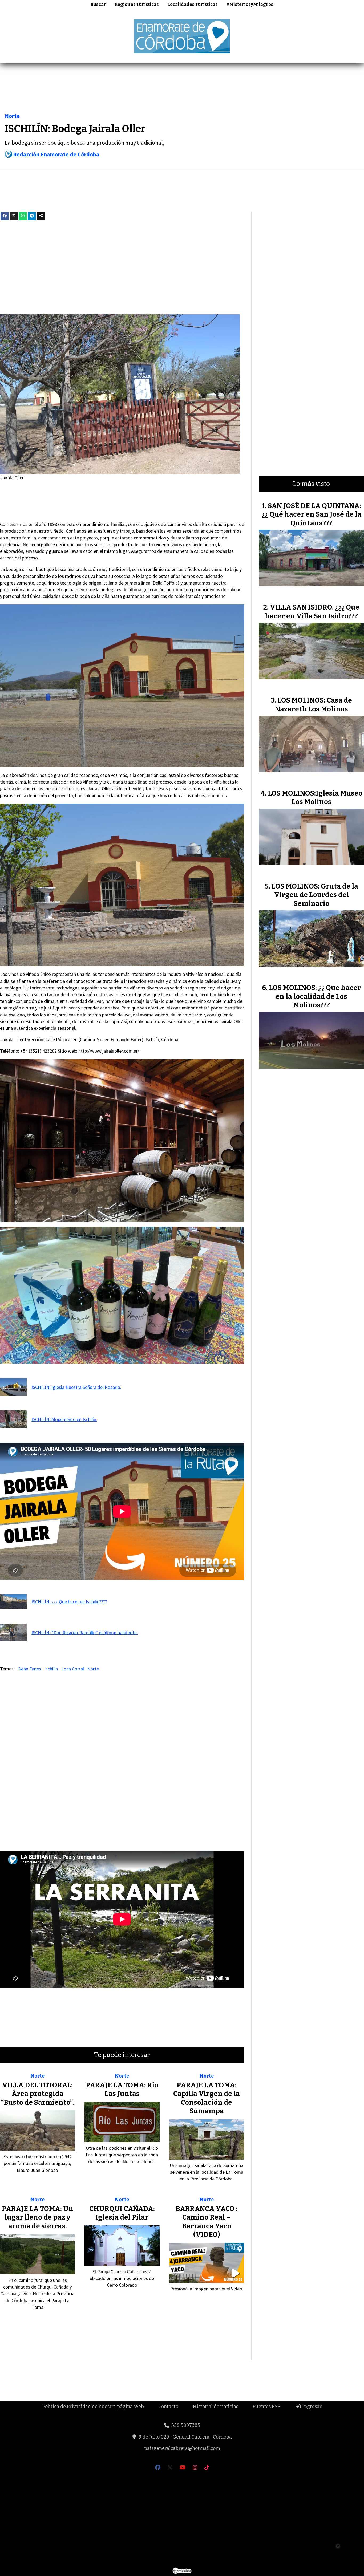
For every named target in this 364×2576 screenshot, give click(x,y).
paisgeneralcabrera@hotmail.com (182, 2448)
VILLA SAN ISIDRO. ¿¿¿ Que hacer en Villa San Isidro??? (312, 612)
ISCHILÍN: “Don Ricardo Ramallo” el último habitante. (85, 1632)
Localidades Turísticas (193, 4)
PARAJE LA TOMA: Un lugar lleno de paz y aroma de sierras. (38, 2217)
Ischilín (51, 1669)
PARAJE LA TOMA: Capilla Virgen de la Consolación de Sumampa (207, 2098)
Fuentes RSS (267, 2407)
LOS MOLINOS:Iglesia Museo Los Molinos (315, 798)
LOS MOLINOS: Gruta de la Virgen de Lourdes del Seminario (315, 895)
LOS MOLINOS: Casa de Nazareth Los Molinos (313, 705)
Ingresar (311, 2407)
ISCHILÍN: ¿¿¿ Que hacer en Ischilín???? (69, 1602)
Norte (12, 116)
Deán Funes (30, 1669)
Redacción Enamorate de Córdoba (56, 154)
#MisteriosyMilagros (250, 4)
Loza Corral (73, 1669)
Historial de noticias (215, 2407)
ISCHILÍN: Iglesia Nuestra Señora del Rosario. (76, 1387)
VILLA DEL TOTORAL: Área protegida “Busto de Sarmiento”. (37, 2094)
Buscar (98, 4)
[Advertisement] (182, 89)
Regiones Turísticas (137, 4)
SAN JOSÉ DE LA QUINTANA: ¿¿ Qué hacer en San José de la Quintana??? (312, 514)
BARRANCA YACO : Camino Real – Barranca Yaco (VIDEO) (207, 2222)
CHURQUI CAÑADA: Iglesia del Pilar (122, 2213)
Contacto (168, 2407)
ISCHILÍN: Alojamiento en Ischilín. (64, 1419)
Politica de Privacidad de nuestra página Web (93, 2407)
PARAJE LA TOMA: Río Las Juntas (122, 2089)
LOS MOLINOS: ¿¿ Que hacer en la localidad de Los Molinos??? (315, 996)
